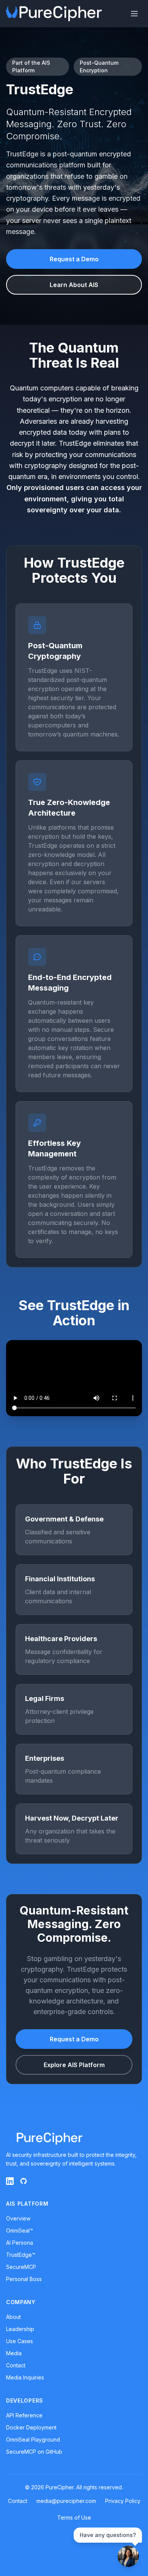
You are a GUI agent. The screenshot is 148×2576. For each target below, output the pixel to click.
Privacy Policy (123, 2501)
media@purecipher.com (66, 2501)
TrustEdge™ (21, 2255)
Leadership (20, 2329)
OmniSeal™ (20, 2230)
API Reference (24, 2415)
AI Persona (20, 2243)
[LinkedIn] (10, 2181)
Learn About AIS (74, 285)
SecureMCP (21, 2267)
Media (14, 2353)
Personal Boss (24, 2279)
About (13, 2317)
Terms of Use (74, 2517)
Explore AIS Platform (74, 2065)
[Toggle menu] (134, 14)
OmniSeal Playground (33, 2439)
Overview (18, 2218)
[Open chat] (128, 2556)
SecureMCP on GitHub (34, 2452)
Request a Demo (74, 259)
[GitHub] (24, 2181)
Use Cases (20, 2341)
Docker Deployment (31, 2427)
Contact (16, 2365)
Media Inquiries (25, 2377)
